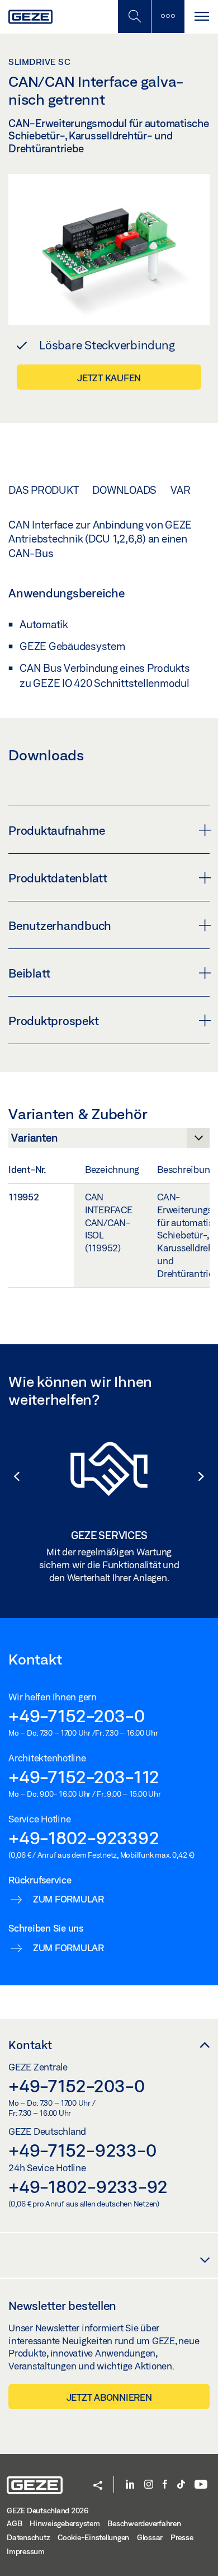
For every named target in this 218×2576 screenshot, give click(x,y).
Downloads (124, 490)
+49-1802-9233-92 (88, 2186)
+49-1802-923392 (84, 1838)
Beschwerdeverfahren (144, 2523)
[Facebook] (165, 2485)
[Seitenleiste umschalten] (168, 17)
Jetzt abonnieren (109, 2397)
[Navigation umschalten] (201, 17)
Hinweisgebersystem (65, 2523)
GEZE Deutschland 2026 (48, 2510)
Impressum (26, 2551)
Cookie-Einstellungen (93, 2537)
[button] (11, 1476)
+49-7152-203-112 (84, 1776)
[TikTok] (181, 2485)
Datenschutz (28, 2537)
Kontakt (30, 2045)
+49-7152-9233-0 (82, 2150)
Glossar (150, 2537)
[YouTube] (201, 2485)
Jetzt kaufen (109, 378)
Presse (182, 2537)
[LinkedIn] (130, 2485)
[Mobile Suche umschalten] (134, 17)
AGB (14, 2523)
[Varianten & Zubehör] (109, 1141)
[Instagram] (149, 2485)
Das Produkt (43, 490)
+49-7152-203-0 (77, 1715)
